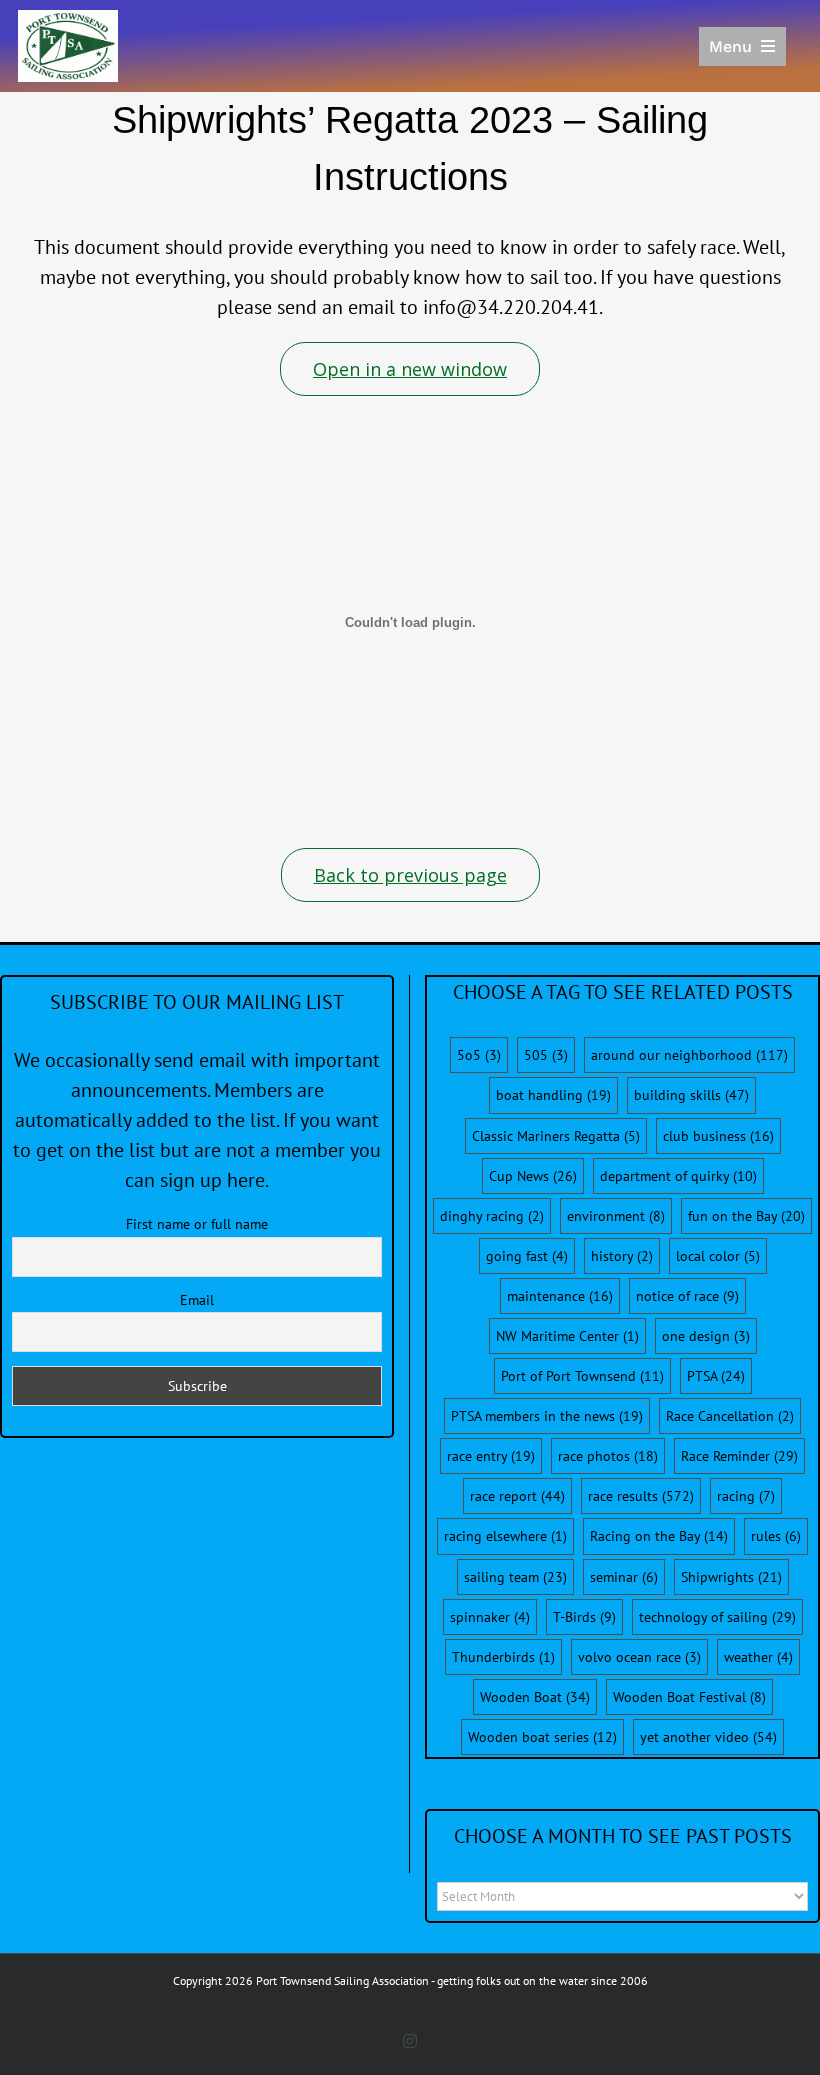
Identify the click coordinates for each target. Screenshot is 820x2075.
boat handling (553, 1095)
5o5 (479, 1055)
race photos (608, 1456)
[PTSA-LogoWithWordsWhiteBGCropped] (68, 20)
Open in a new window (410, 369)
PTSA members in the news (547, 1416)
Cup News (533, 1176)
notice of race (687, 1296)
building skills (691, 1095)
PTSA (716, 1376)
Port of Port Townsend (582, 1376)
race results (641, 1496)
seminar (624, 1577)
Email (197, 1300)
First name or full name (197, 1224)
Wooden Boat (535, 1697)
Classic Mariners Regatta (556, 1136)
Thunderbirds (503, 1657)
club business (718, 1136)
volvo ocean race (639, 1657)
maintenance (560, 1296)
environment (616, 1216)
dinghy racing (492, 1216)
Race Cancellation (730, 1416)
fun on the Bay (746, 1216)
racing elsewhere (505, 1536)
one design (706, 1336)
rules (776, 1536)
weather (758, 1657)
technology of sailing (717, 1617)
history (622, 1256)
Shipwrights (731, 1577)
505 (546, 1055)
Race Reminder (739, 1456)
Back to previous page (410, 875)
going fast (527, 1256)
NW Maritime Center (567, 1336)
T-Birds (584, 1617)
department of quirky (678, 1176)
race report (517, 1496)
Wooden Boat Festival (689, 1697)
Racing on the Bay (659, 1536)
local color (718, 1256)
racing (746, 1496)
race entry (491, 1456)
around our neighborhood (689, 1055)
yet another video (708, 1737)
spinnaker (490, 1617)
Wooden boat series (542, 1737)
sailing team (515, 1577)
